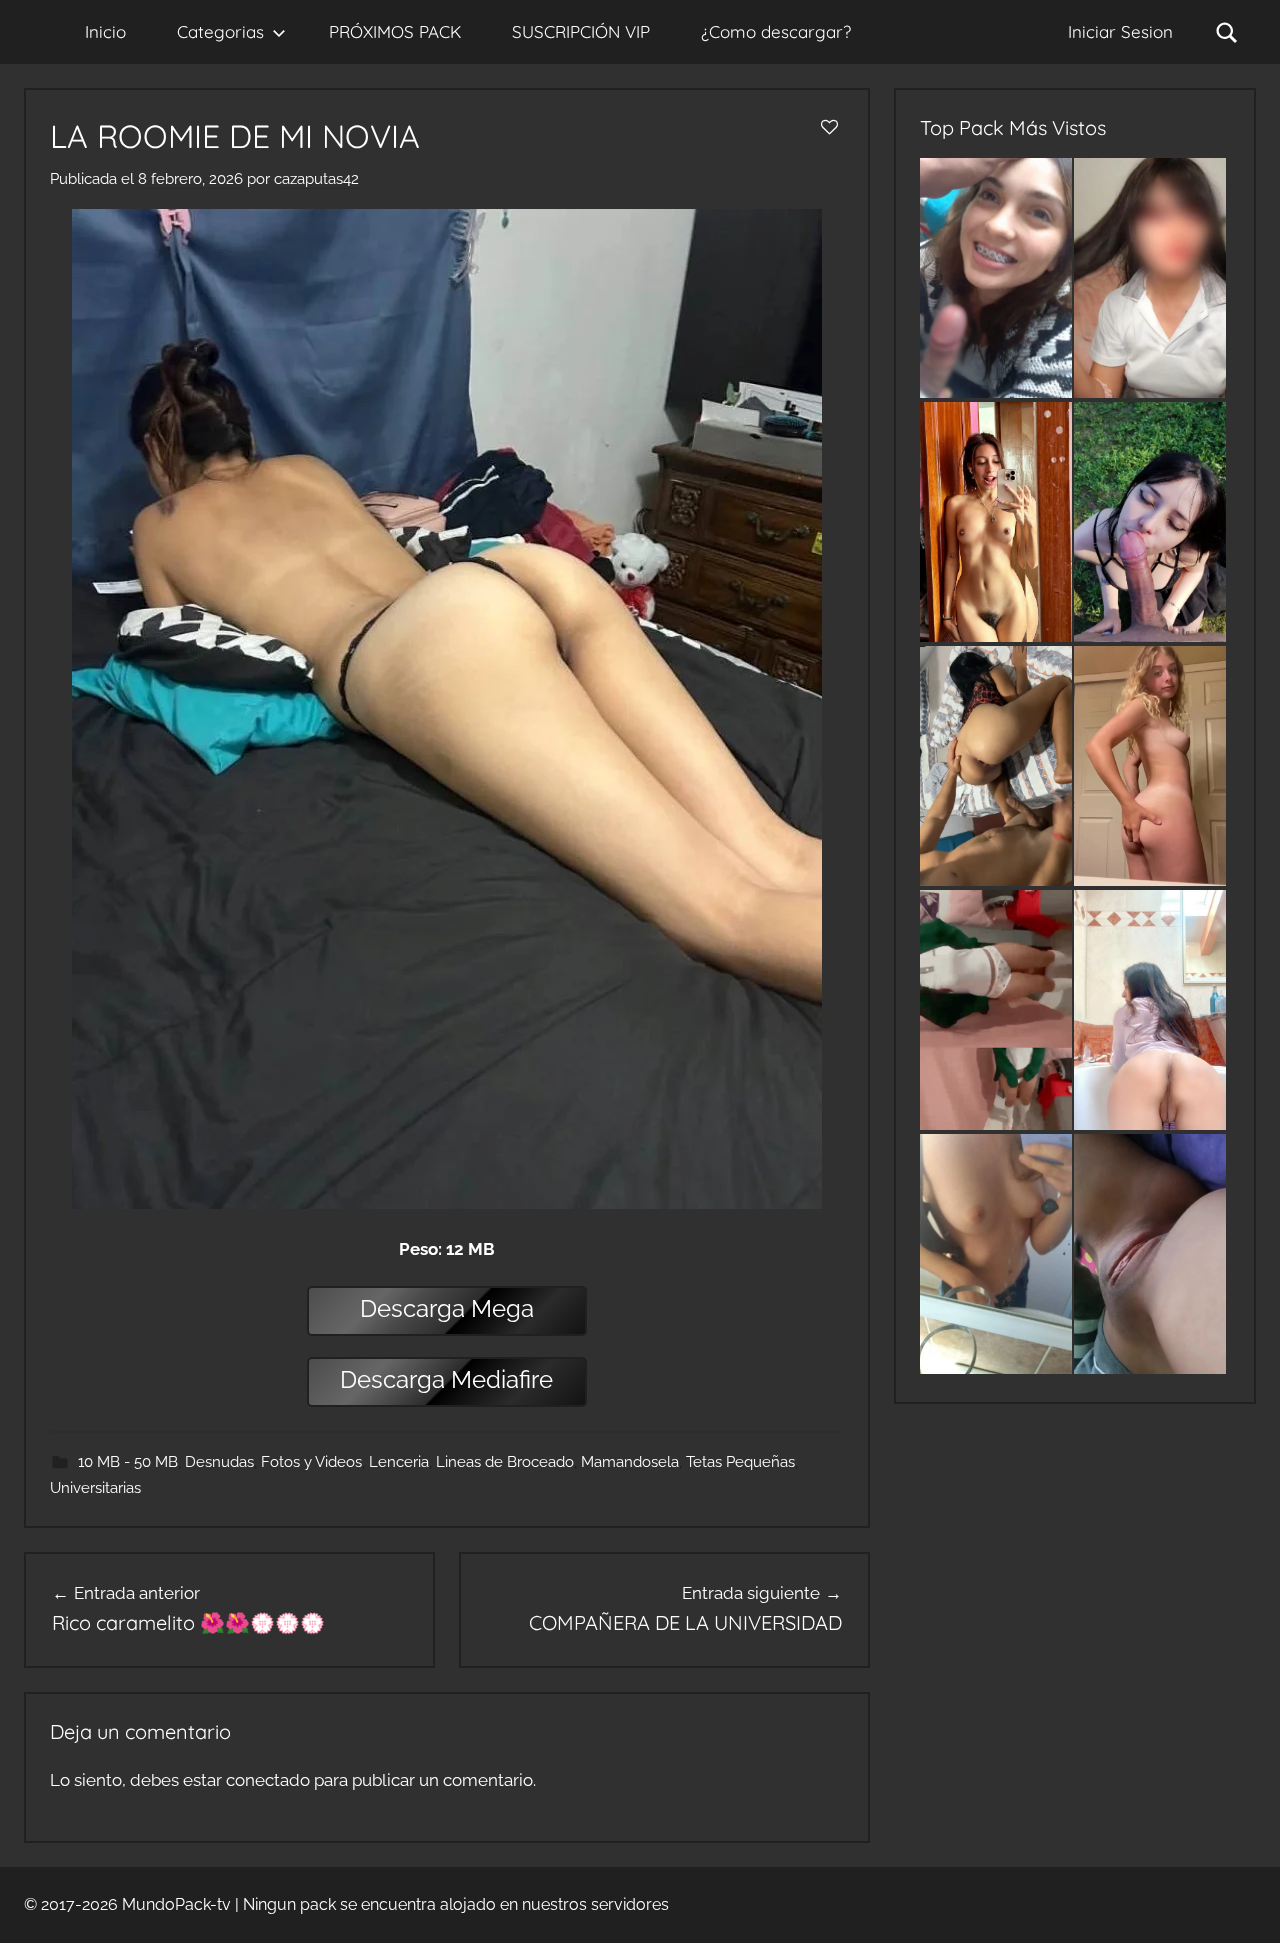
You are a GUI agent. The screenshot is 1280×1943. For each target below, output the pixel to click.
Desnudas (219, 1462)
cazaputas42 (316, 179)
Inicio (105, 31)
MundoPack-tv (176, 1904)
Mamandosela (630, 1462)
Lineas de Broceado (505, 1462)
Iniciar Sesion (1120, 31)
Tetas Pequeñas (740, 1462)
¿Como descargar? (776, 31)
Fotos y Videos (311, 1462)
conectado (268, 1780)
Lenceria (399, 1462)
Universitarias (95, 1488)
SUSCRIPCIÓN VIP (581, 31)
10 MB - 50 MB (128, 1462)
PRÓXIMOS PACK (395, 31)
